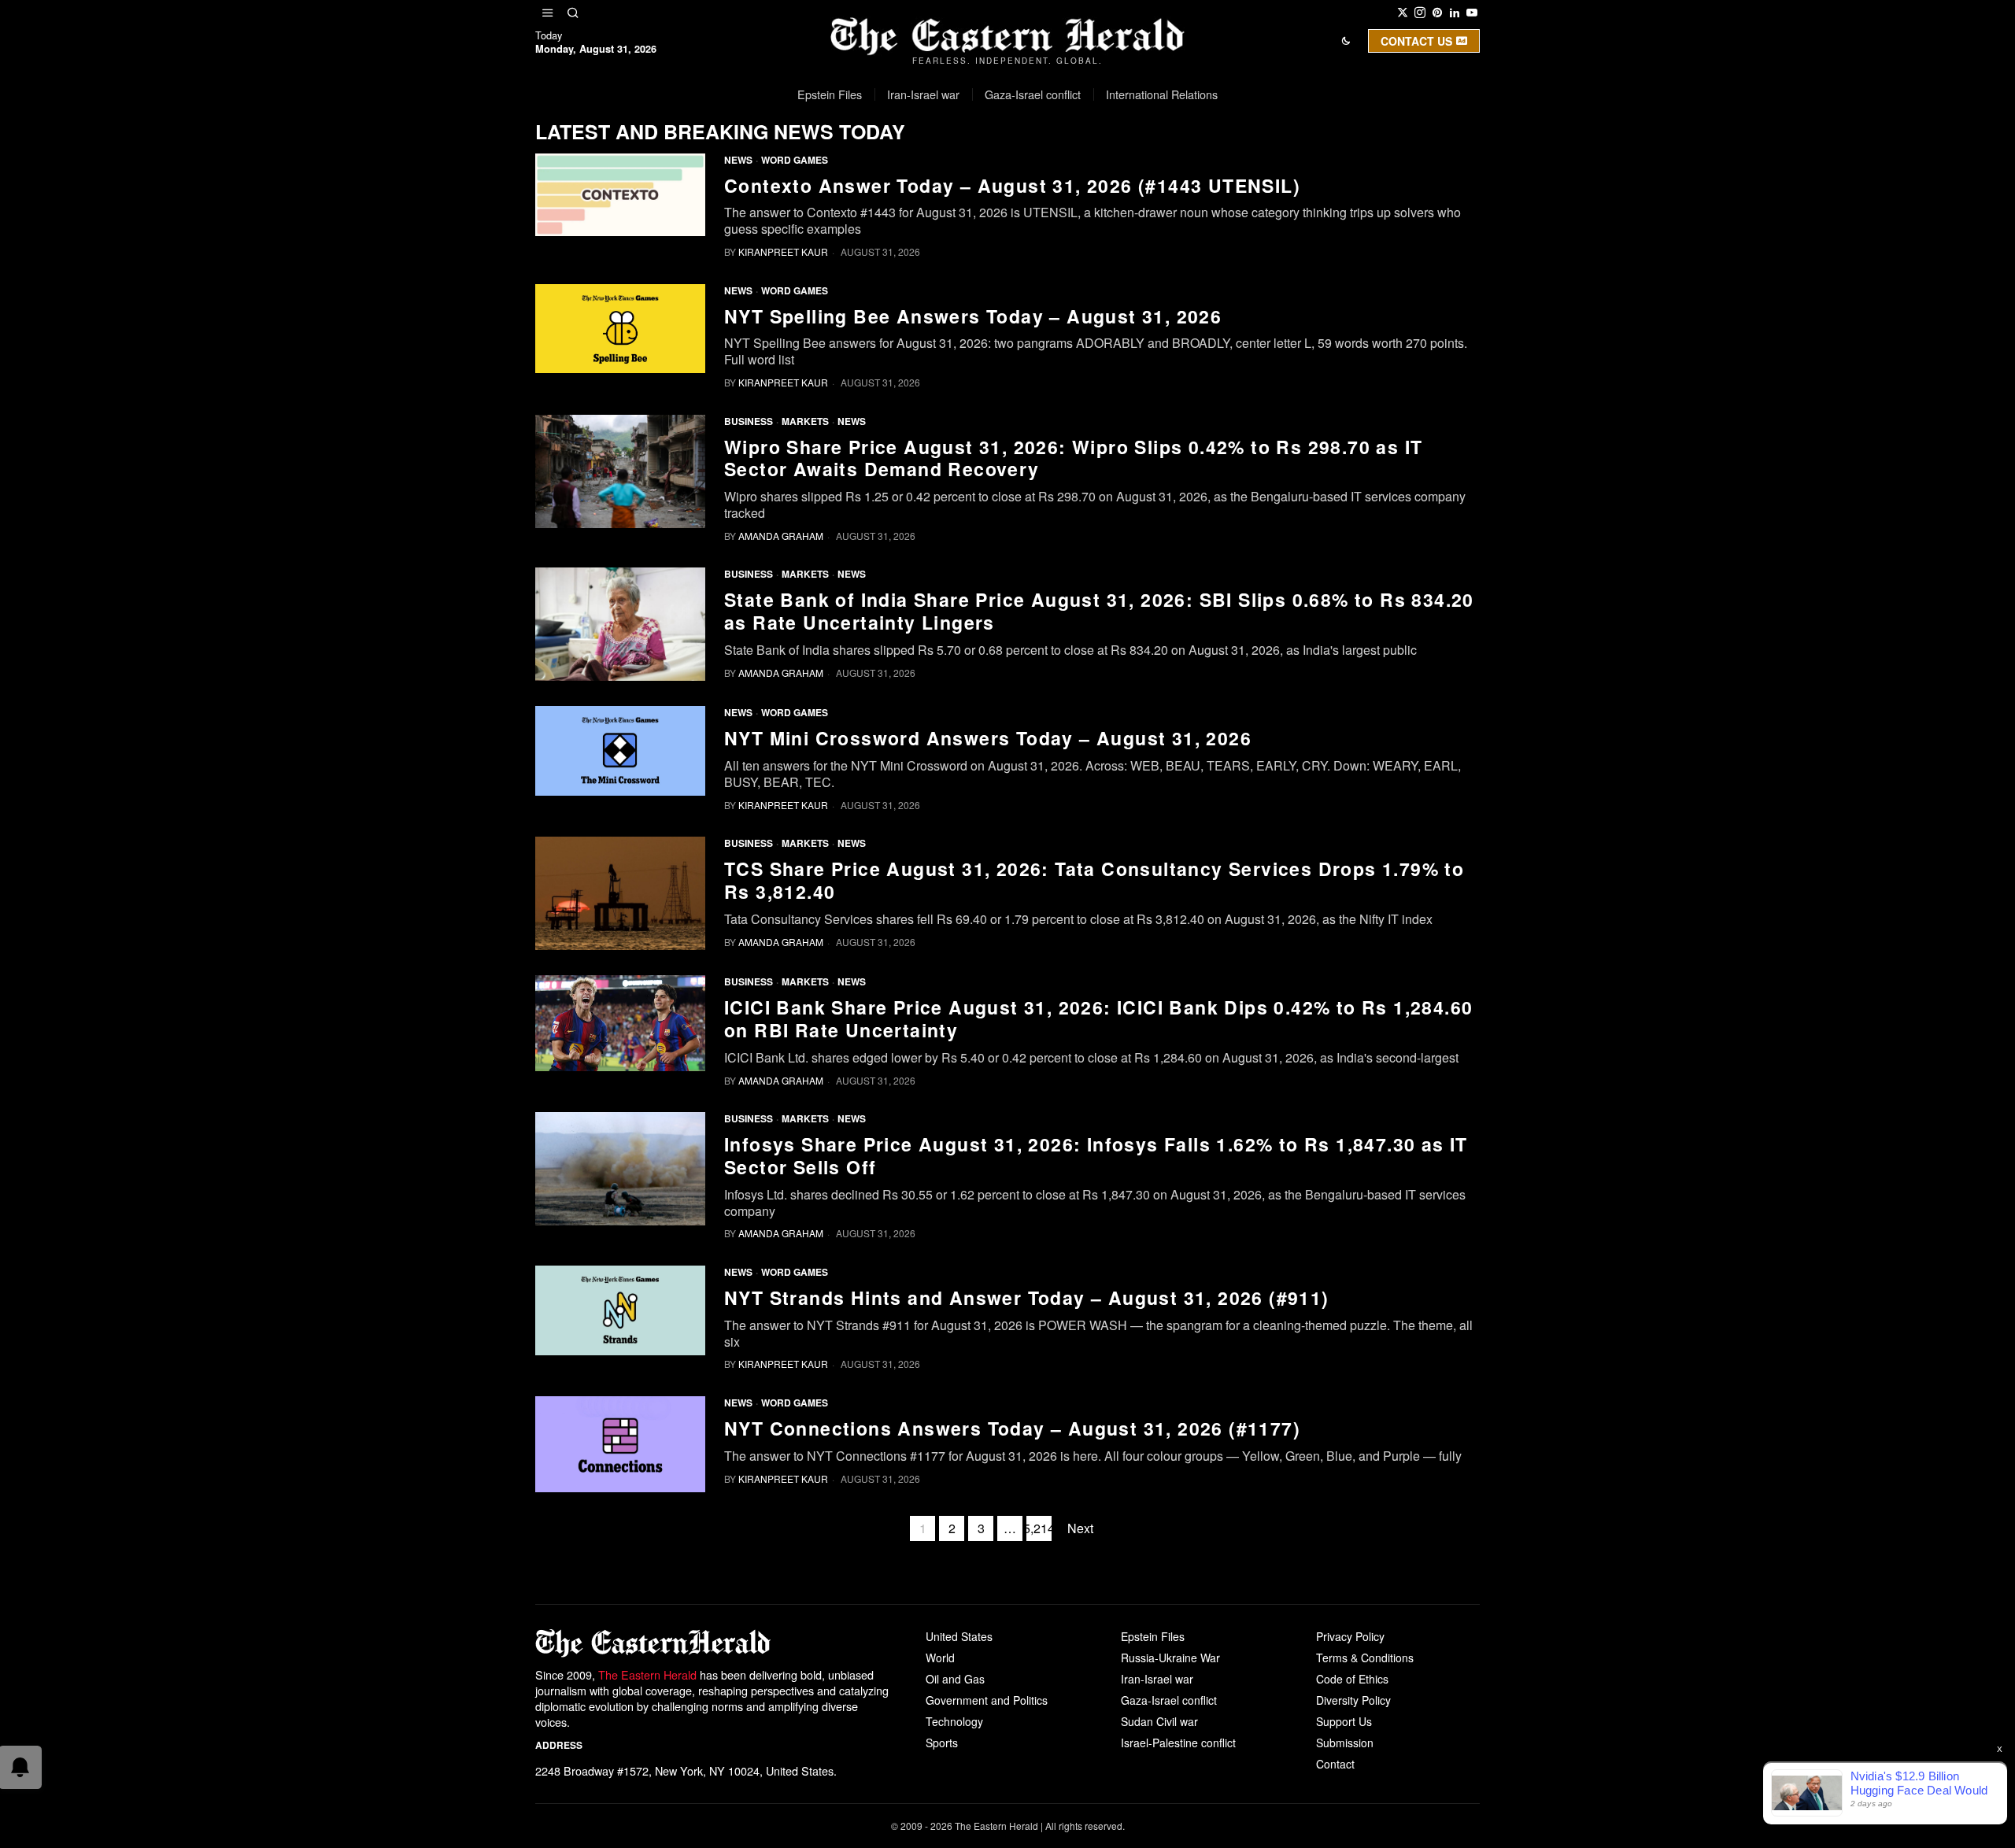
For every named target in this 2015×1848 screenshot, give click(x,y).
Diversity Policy (1353, 1700)
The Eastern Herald (647, 1674)
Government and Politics (987, 1700)
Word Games (795, 160)
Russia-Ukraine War (1170, 1658)
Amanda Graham (781, 536)
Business (749, 421)
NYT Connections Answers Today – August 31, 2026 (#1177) (1012, 1429)
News (738, 160)
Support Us (1344, 1721)
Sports (942, 1743)
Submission (1345, 1743)
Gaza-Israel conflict (1169, 1700)
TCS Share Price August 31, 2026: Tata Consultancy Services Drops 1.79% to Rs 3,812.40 (1094, 881)
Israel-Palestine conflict (1178, 1743)
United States (959, 1636)
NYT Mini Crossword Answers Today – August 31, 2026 (988, 739)
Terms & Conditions (1365, 1658)
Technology (954, 1721)
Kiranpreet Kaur (783, 251)
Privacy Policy (1350, 1636)
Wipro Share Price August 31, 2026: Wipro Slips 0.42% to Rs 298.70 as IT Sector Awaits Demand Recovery (1073, 459)
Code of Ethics (1352, 1679)
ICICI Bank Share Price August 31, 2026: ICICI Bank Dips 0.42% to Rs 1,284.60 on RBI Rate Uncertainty (1098, 1019)
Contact (1335, 1764)
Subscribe (1123, 176)
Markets (805, 421)
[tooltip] (1403, 13)
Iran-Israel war (1157, 1679)
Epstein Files (1153, 1636)
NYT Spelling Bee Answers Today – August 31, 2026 (973, 317)
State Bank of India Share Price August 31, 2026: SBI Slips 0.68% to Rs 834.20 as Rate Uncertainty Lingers (1099, 612)
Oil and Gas (955, 1679)
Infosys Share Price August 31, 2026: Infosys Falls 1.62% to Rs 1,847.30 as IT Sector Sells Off (1096, 1156)
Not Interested (996, 176)
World (940, 1658)
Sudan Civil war (1159, 1721)
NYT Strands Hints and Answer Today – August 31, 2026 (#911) (1027, 1298)
